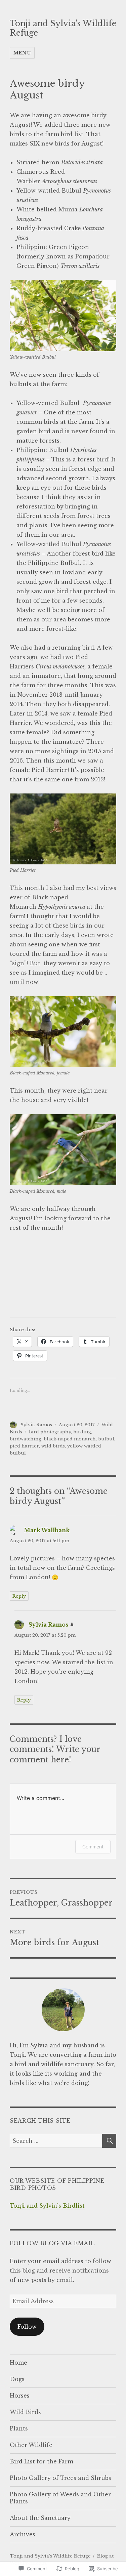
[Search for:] (56, 2141)
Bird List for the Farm (41, 2461)
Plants (19, 2428)
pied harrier (24, 1446)
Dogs (17, 2379)
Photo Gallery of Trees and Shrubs (60, 2478)
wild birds (53, 1446)
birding (82, 1432)
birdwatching (26, 1439)
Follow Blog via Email (52, 2243)
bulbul (106, 1439)
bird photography (50, 1432)
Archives (23, 2534)
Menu (22, 53)
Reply (19, 1596)
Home (18, 2363)
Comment (93, 1847)
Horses (20, 2396)
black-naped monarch (70, 1439)
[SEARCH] (109, 2141)
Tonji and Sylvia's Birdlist (47, 2206)
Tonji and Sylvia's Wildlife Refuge (50, 2556)
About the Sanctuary (40, 2518)
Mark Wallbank (47, 1530)
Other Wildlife (31, 2445)
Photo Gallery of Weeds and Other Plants (60, 2498)
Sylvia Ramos (36, 1425)
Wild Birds (25, 2412)
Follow (27, 2327)
